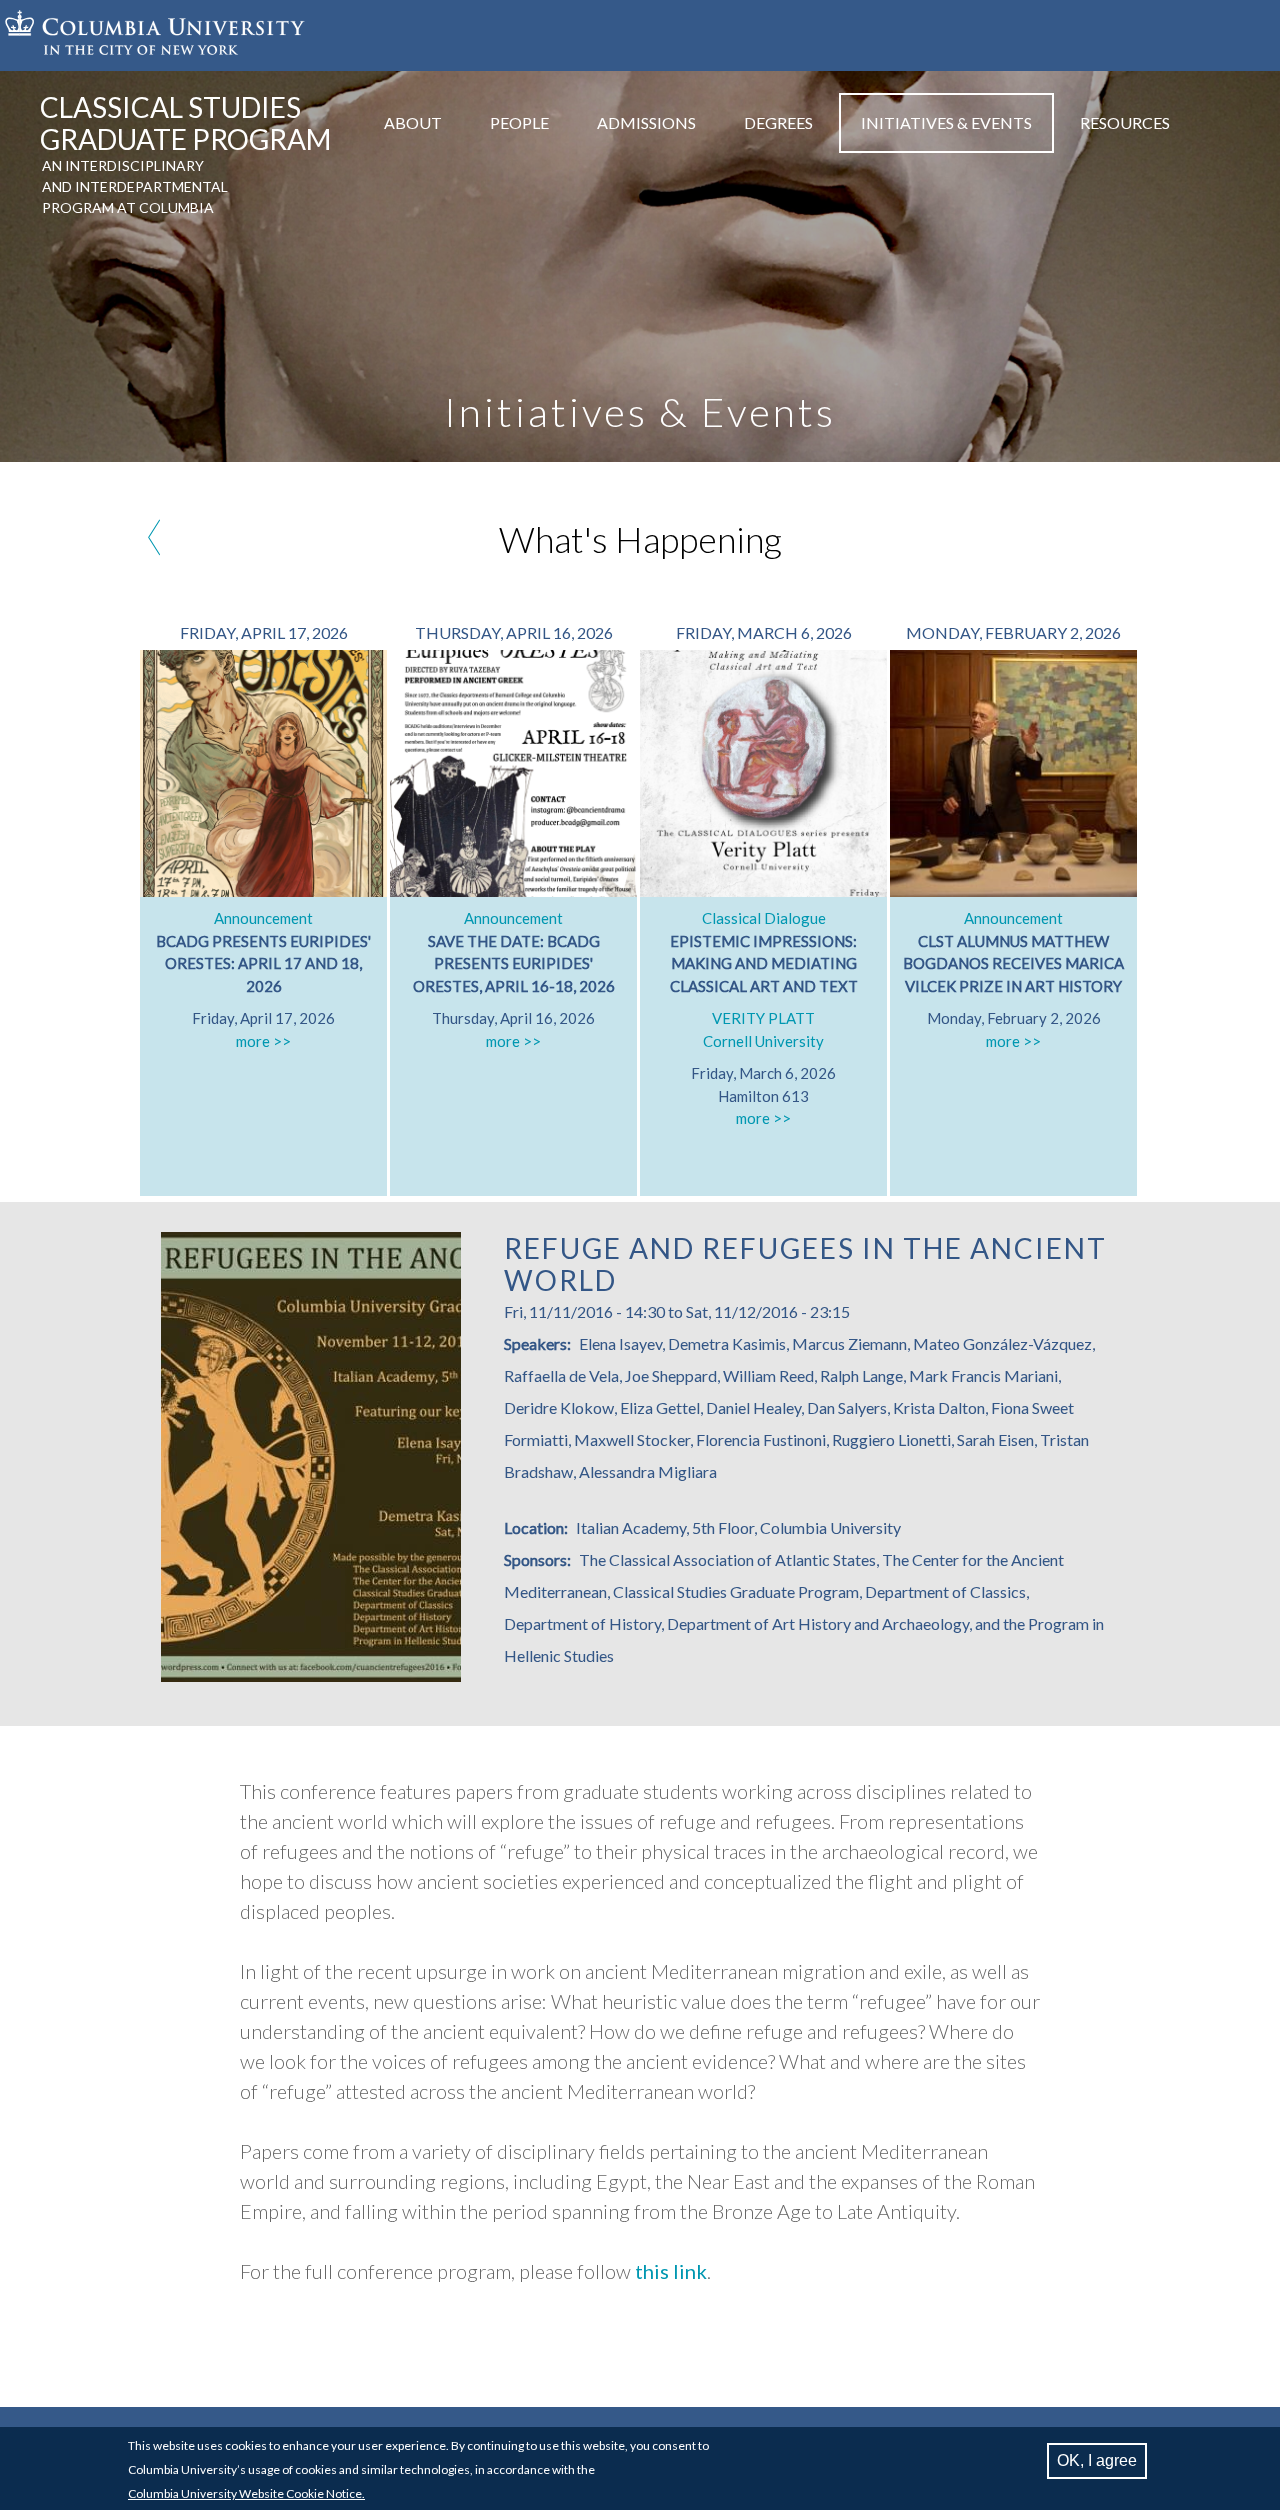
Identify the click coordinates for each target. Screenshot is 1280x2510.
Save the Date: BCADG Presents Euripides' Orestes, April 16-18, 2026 (514, 963)
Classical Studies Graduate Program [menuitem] (185, 123)
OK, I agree (1097, 2460)
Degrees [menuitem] (778, 122)
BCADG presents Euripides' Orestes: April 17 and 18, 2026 (263, 963)
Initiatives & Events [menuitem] (946, 122)
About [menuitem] (413, 122)
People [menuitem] (519, 122)
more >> (263, 1041)
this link (671, 2271)
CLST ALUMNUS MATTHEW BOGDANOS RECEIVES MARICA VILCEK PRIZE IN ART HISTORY (1013, 963)
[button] (311, 1675)
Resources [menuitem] (1125, 122)
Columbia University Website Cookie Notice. (246, 2493)
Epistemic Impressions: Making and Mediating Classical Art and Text (764, 963)
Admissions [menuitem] (646, 122)
